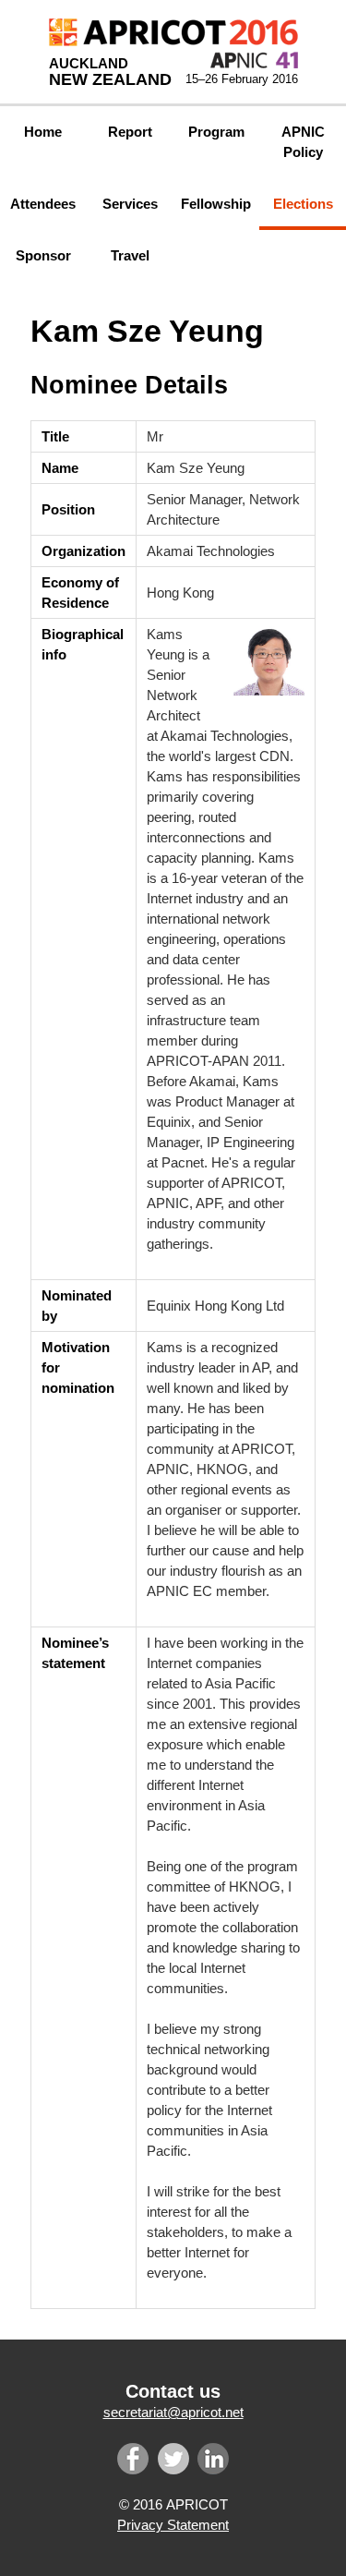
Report (130, 132)
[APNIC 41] (254, 60)
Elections (303, 204)
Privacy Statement (173, 2525)
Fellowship (216, 204)
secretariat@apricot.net (173, 2412)
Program (216, 132)
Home (43, 132)
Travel (130, 255)
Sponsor (43, 255)
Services (130, 204)
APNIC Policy (303, 142)
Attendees (43, 204)
